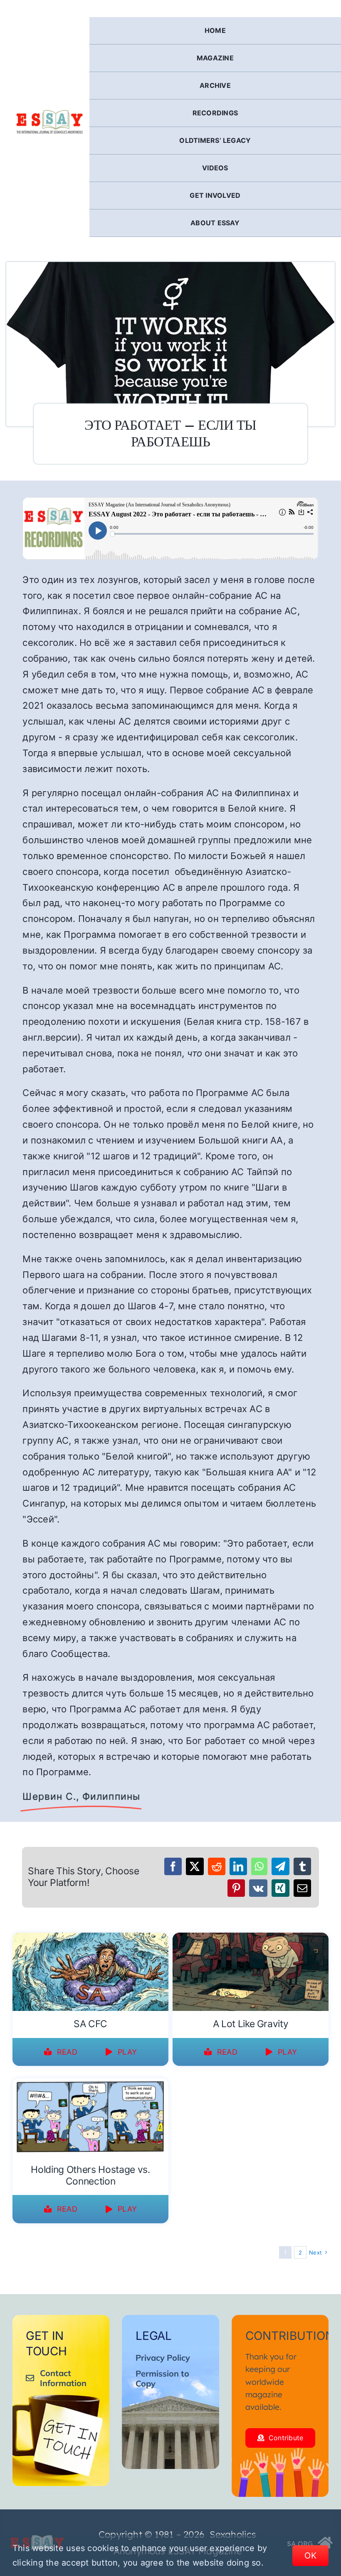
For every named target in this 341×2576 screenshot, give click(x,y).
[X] (195, 1866)
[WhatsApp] (259, 1866)
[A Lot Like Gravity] (251, 1938)
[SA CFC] (90, 1938)
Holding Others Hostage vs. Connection (90, 2175)
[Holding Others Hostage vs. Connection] (90, 2084)
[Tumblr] (302, 1866)
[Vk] (258, 1888)
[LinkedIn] (238, 1866)
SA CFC (90, 2024)
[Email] (302, 1888)
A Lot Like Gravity (251, 2024)
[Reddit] (217, 1866)
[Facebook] (173, 1866)
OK (310, 2556)
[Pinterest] (236, 1888)
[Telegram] (280, 1866)
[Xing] (280, 1888)
